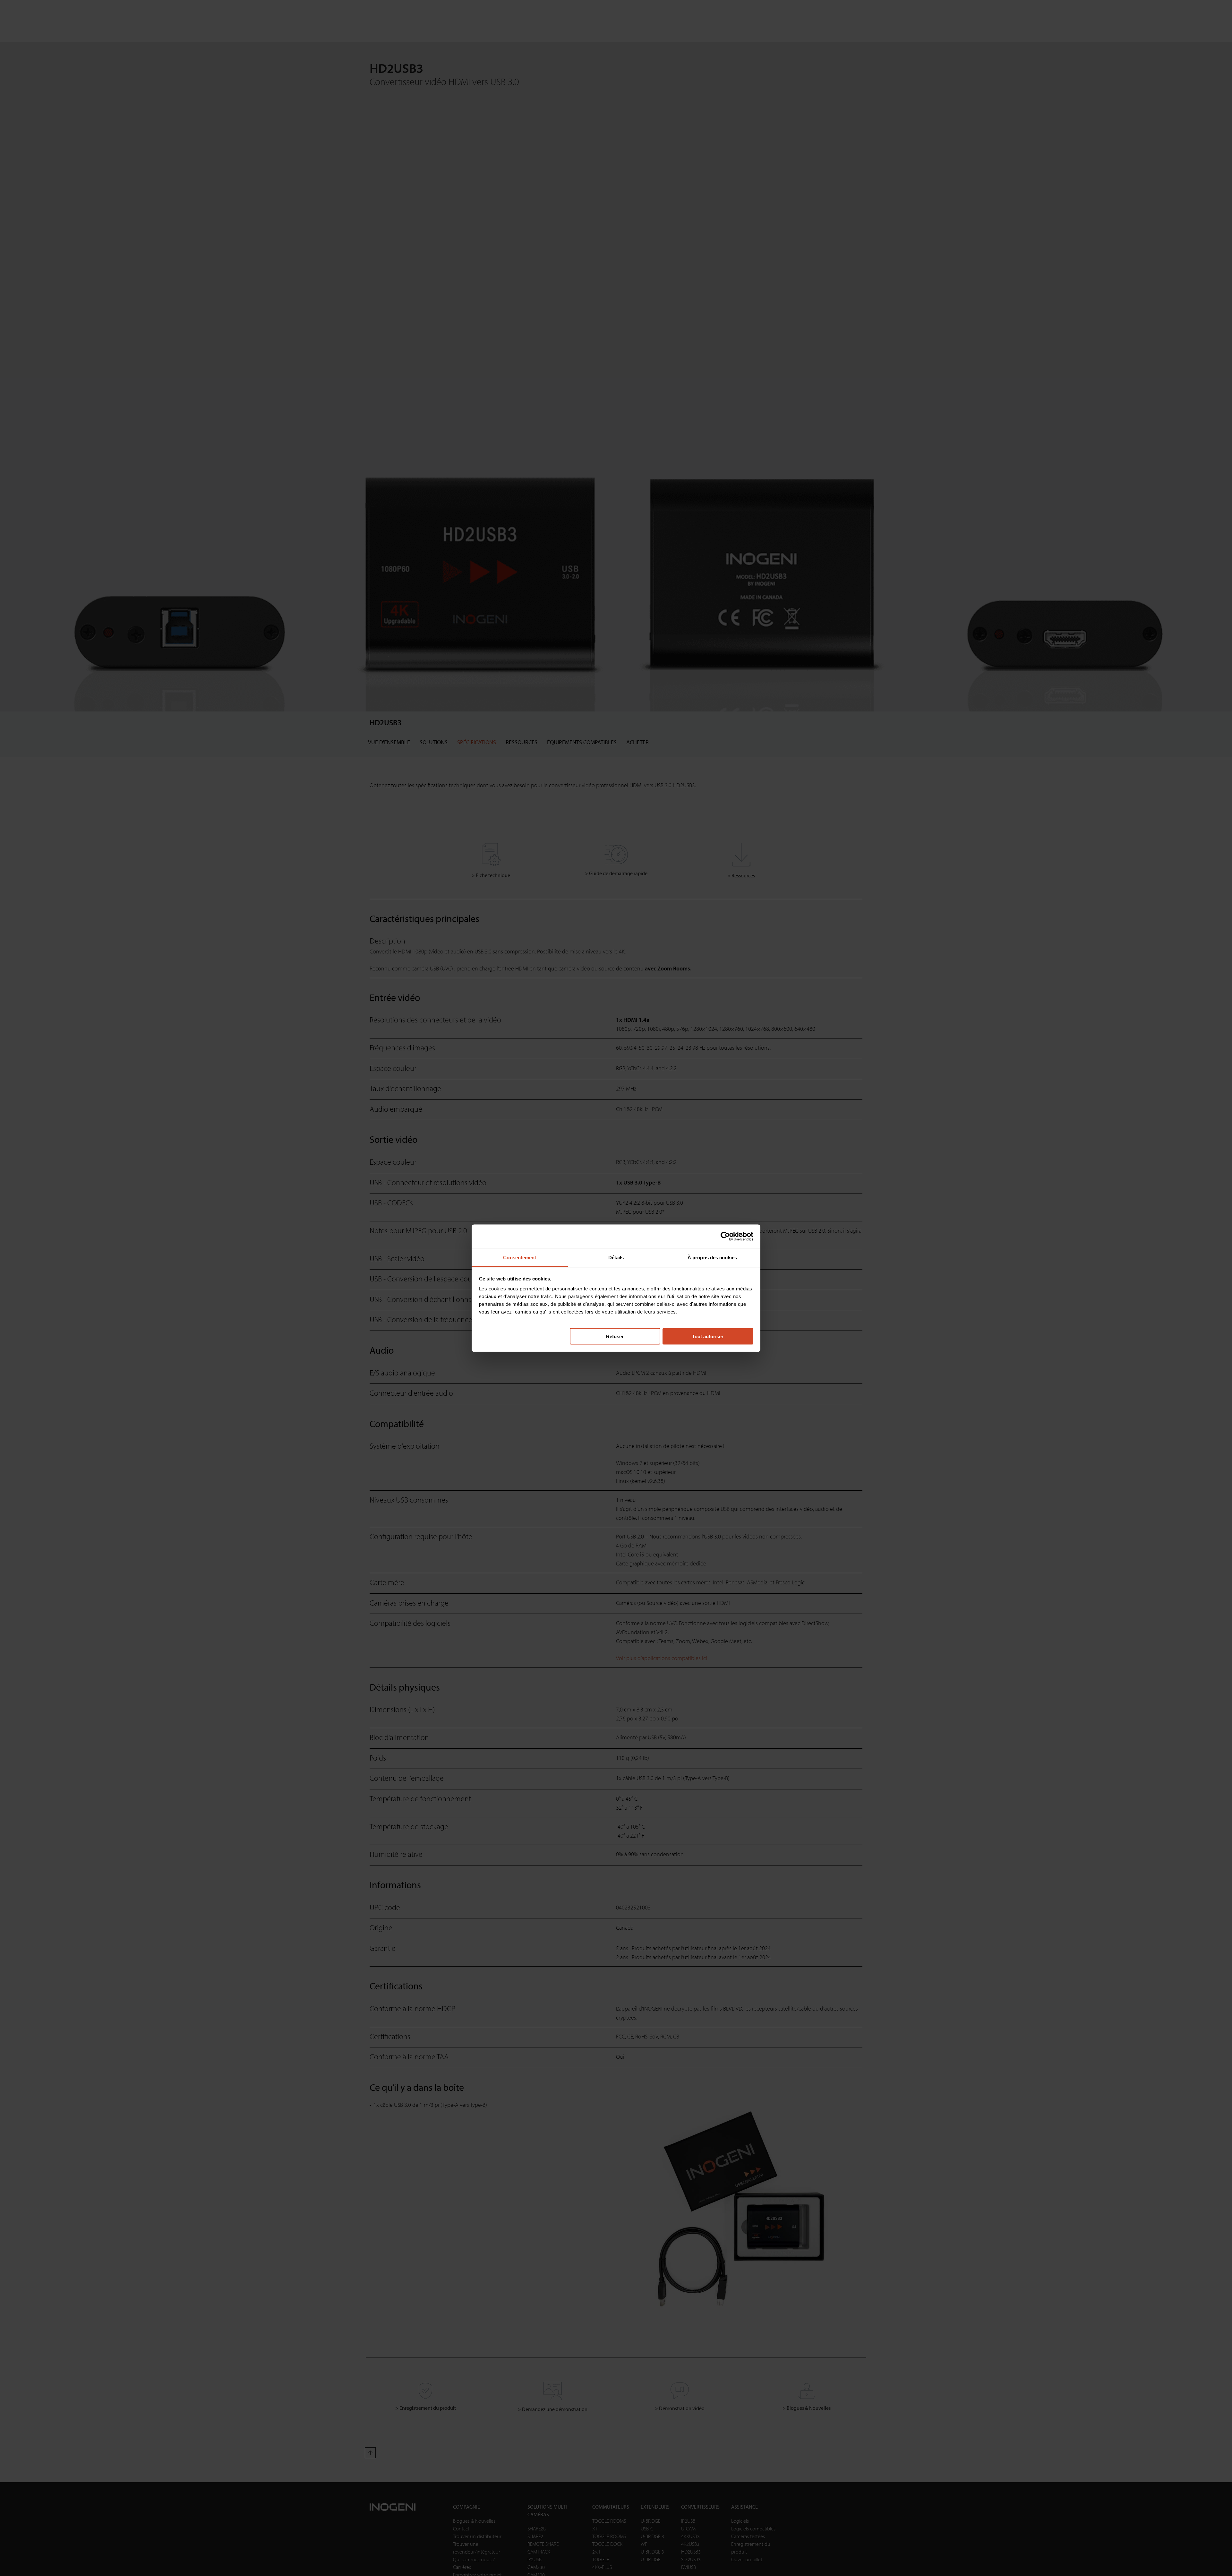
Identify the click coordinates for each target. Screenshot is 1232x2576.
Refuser (615, 1336)
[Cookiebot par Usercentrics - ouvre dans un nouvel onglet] (725, 1236)
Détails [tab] (616, 1257)
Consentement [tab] (520, 1257)
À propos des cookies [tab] (712, 1257)
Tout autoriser (708, 1336)
